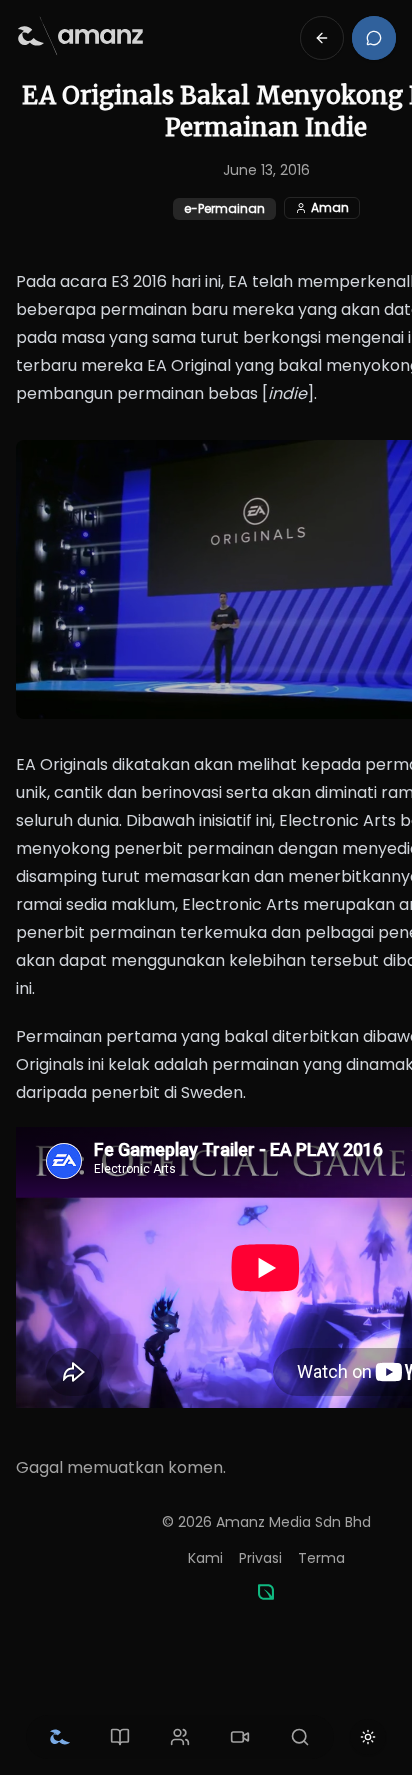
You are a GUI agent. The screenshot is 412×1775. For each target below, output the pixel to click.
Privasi (260, 1558)
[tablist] (180, 1737)
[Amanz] (266, 1592)
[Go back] (322, 38)
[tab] (60, 1737)
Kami (205, 1558)
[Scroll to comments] (374, 38)
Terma (321, 1558)
